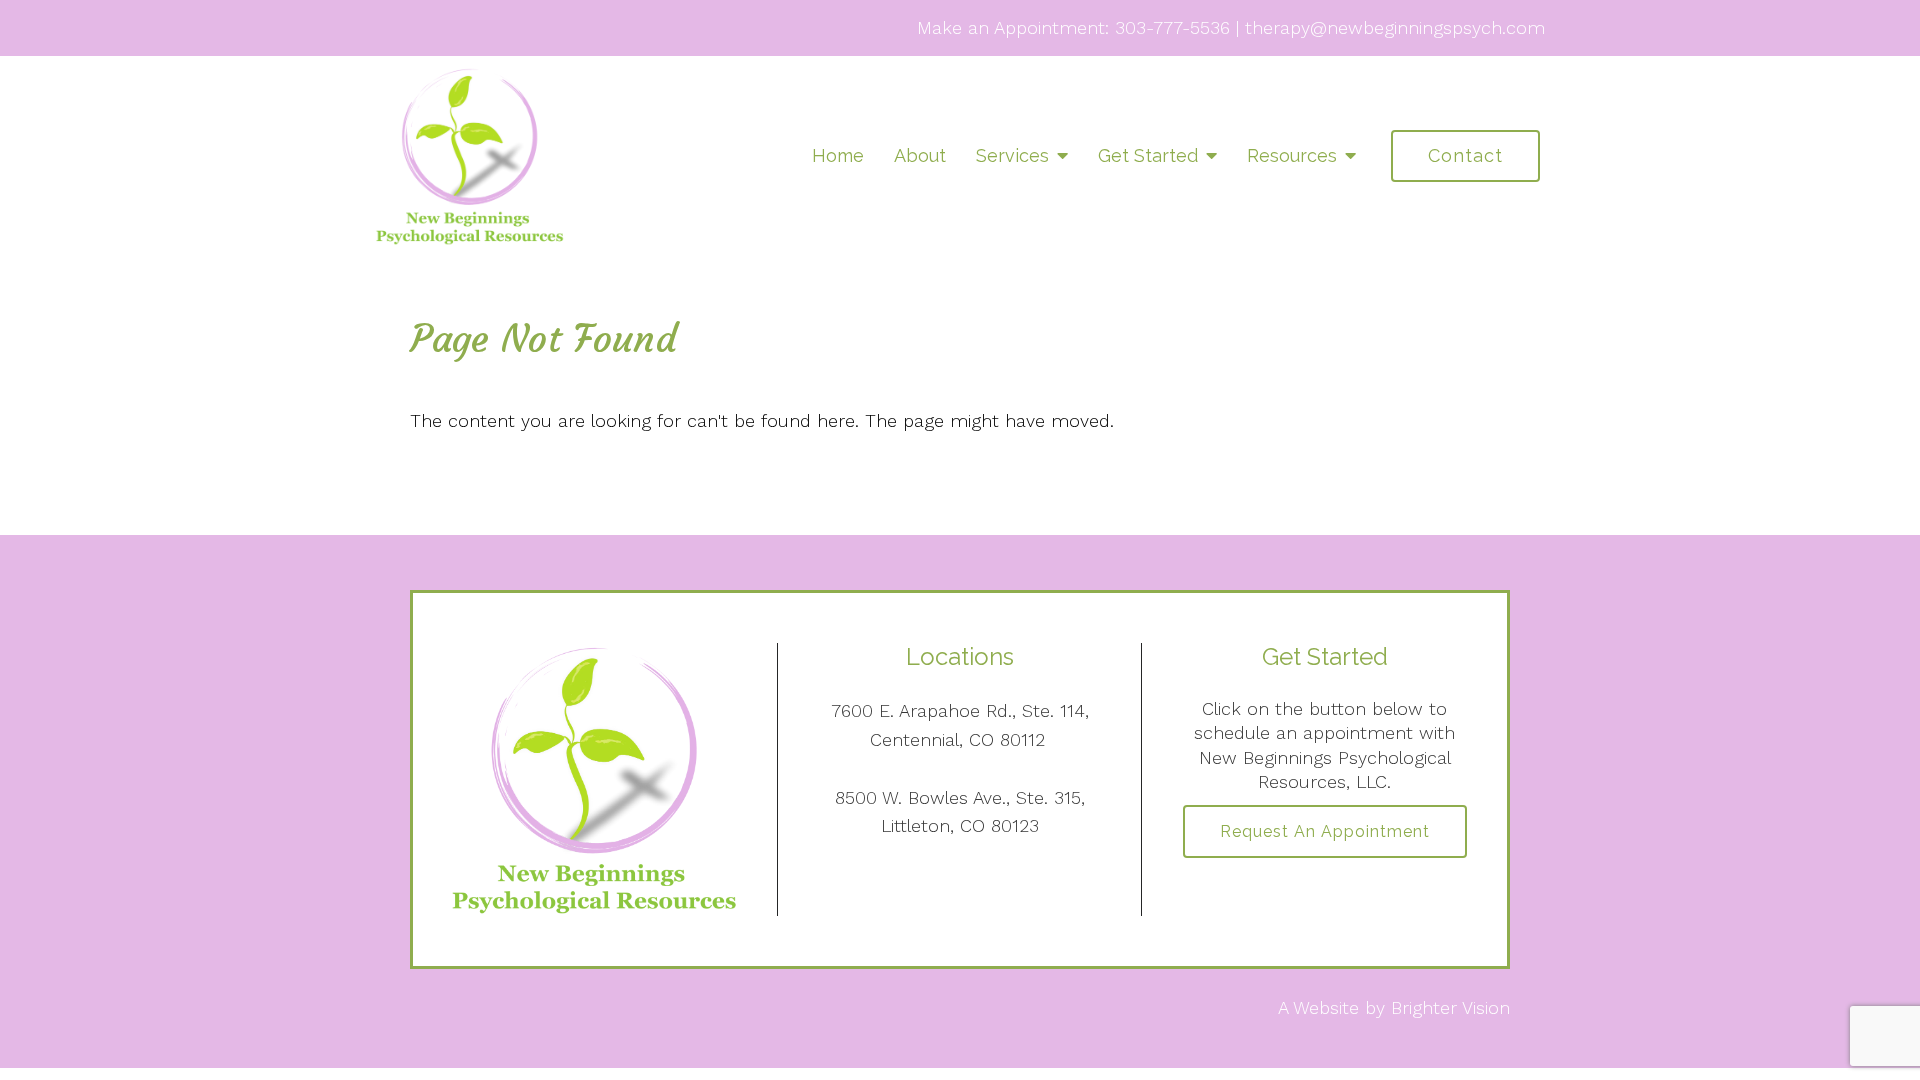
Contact (1465, 155)
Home (838, 155)
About (920, 155)
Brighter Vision (1450, 1007)
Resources (1292, 155)
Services (1012, 155)
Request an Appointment (1325, 831)
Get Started (1148, 155)
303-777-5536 (1172, 27)
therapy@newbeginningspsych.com (1395, 27)
